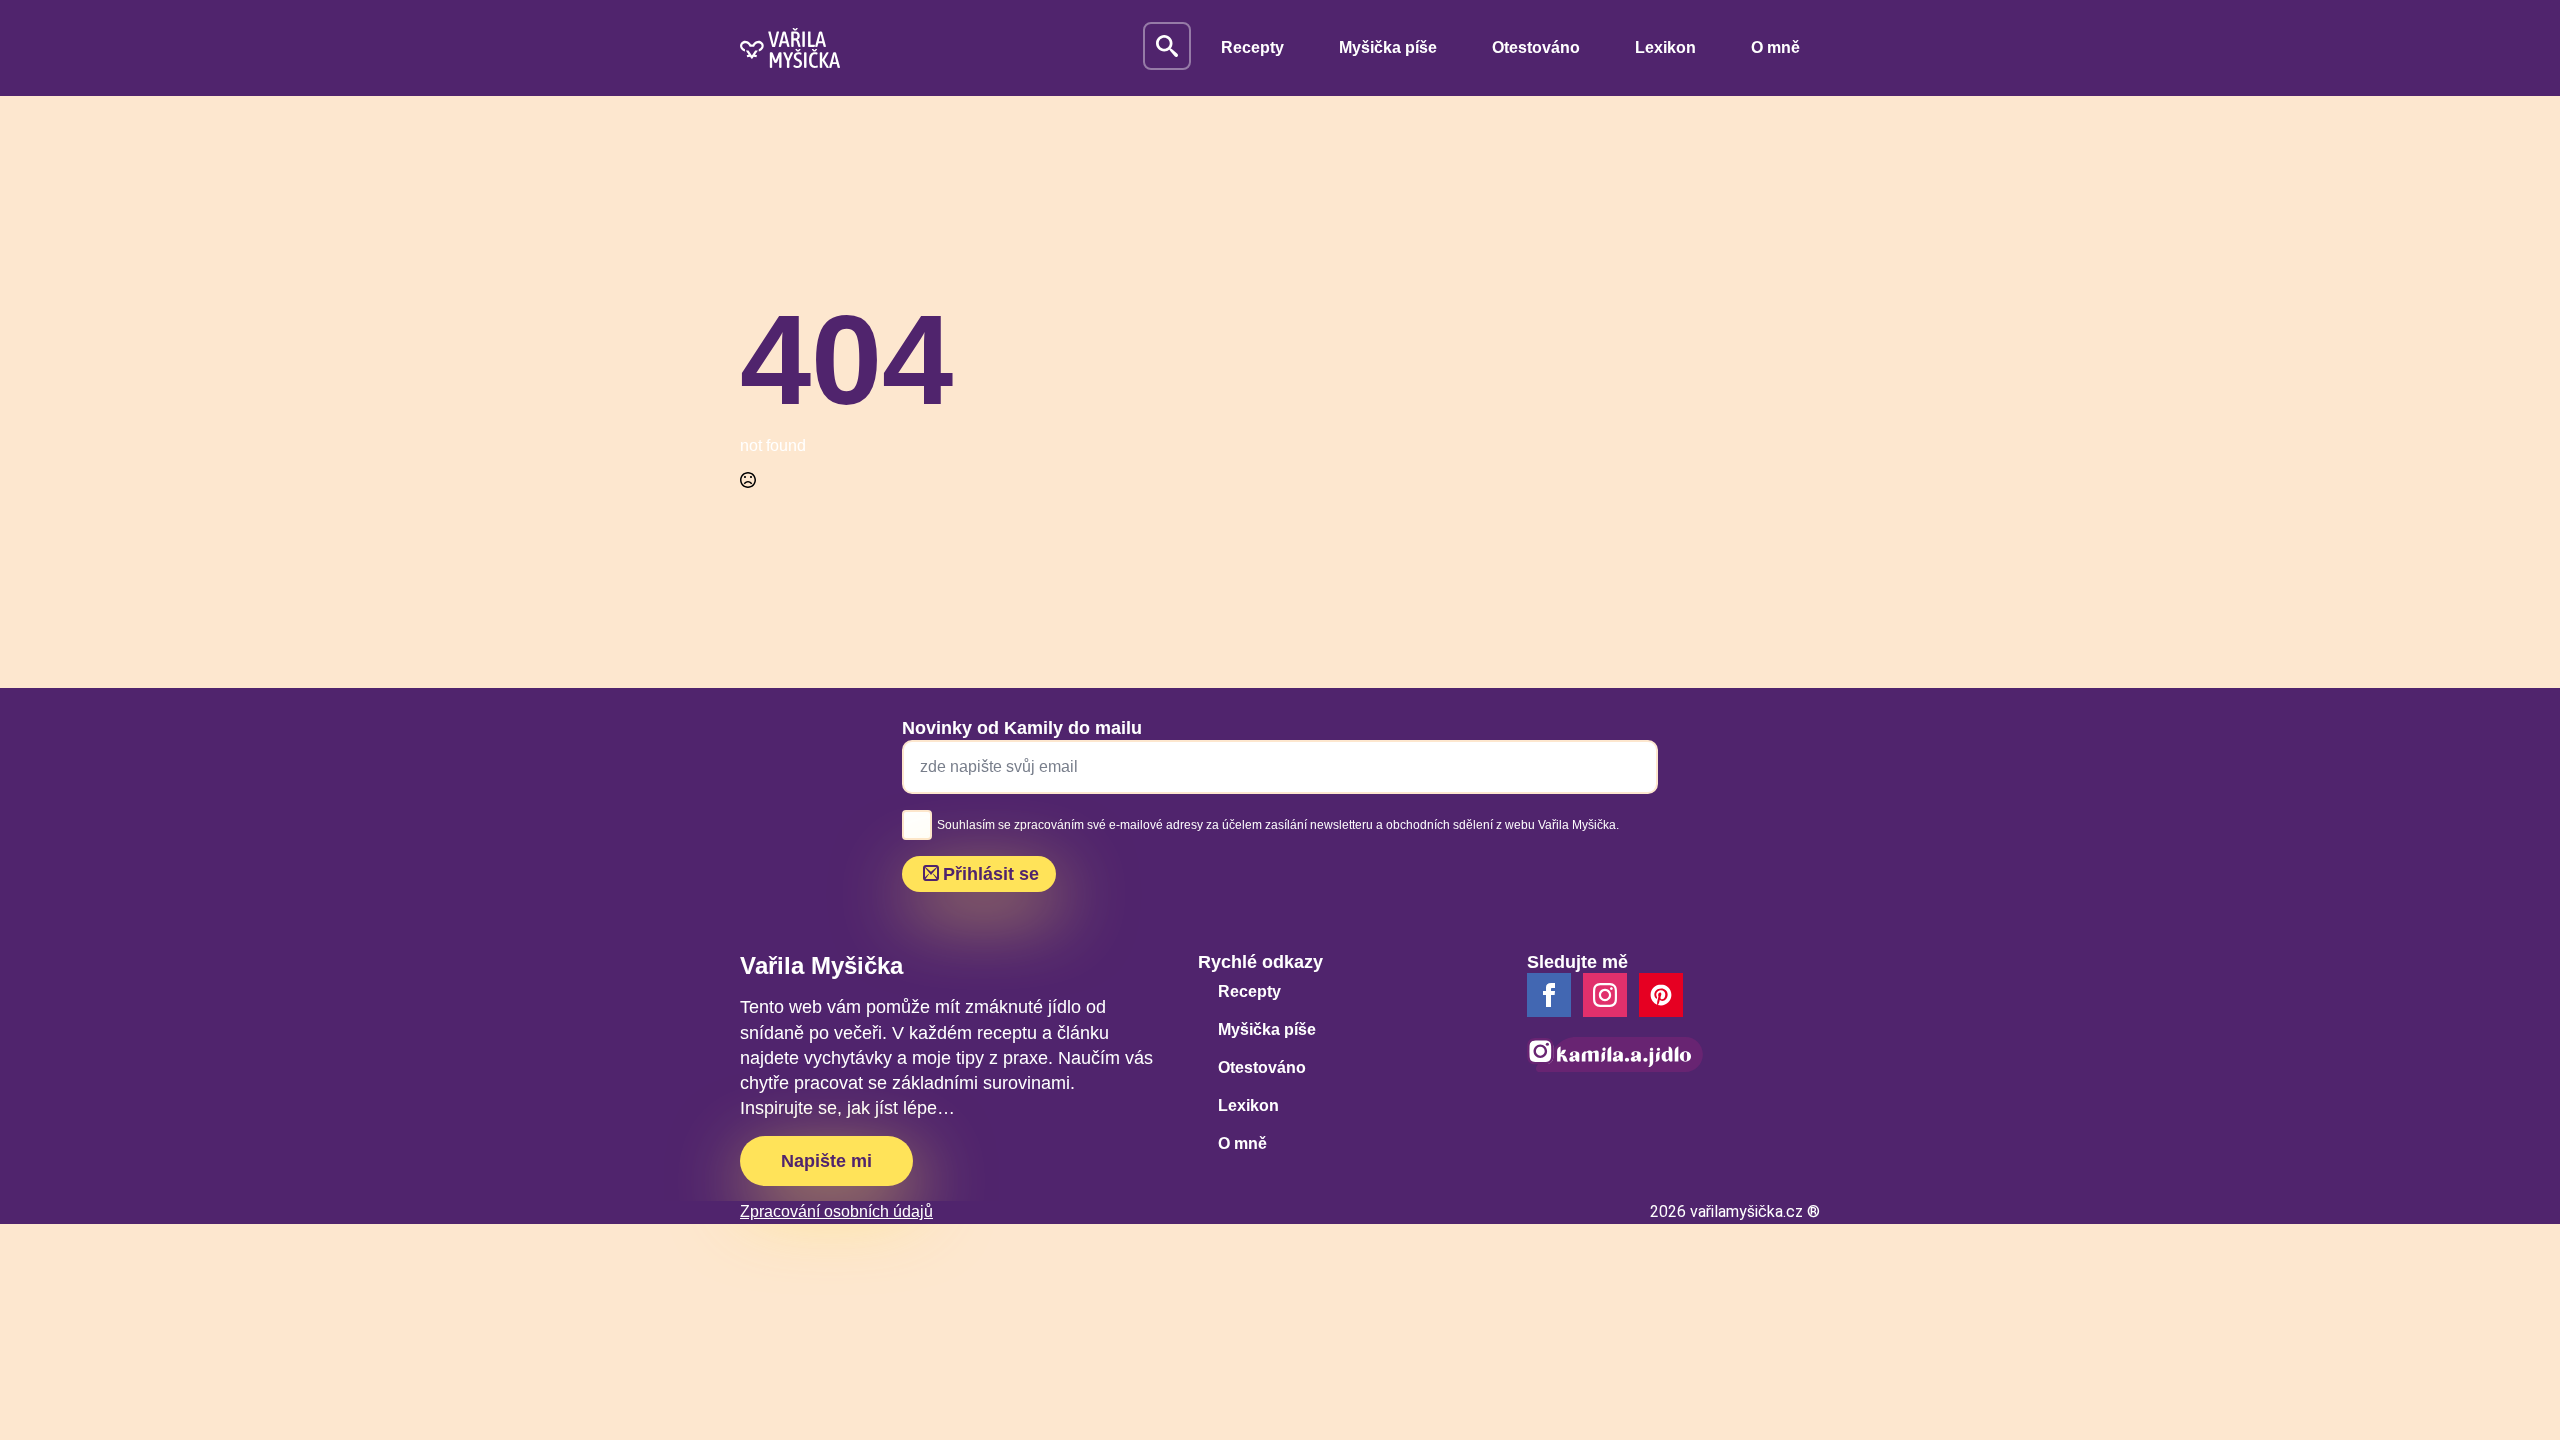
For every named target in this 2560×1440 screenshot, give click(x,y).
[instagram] (1605, 995)
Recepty (1252, 47)
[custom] (1661, 995)
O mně (1775, 47)
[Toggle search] (1167, 46)
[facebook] (1549, 995)
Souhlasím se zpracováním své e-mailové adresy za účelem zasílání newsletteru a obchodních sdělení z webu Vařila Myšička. (1278, 825)
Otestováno (1536, 47)
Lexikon (1665, 47)
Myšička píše (1388, 47)
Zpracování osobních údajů (836, 1211)
